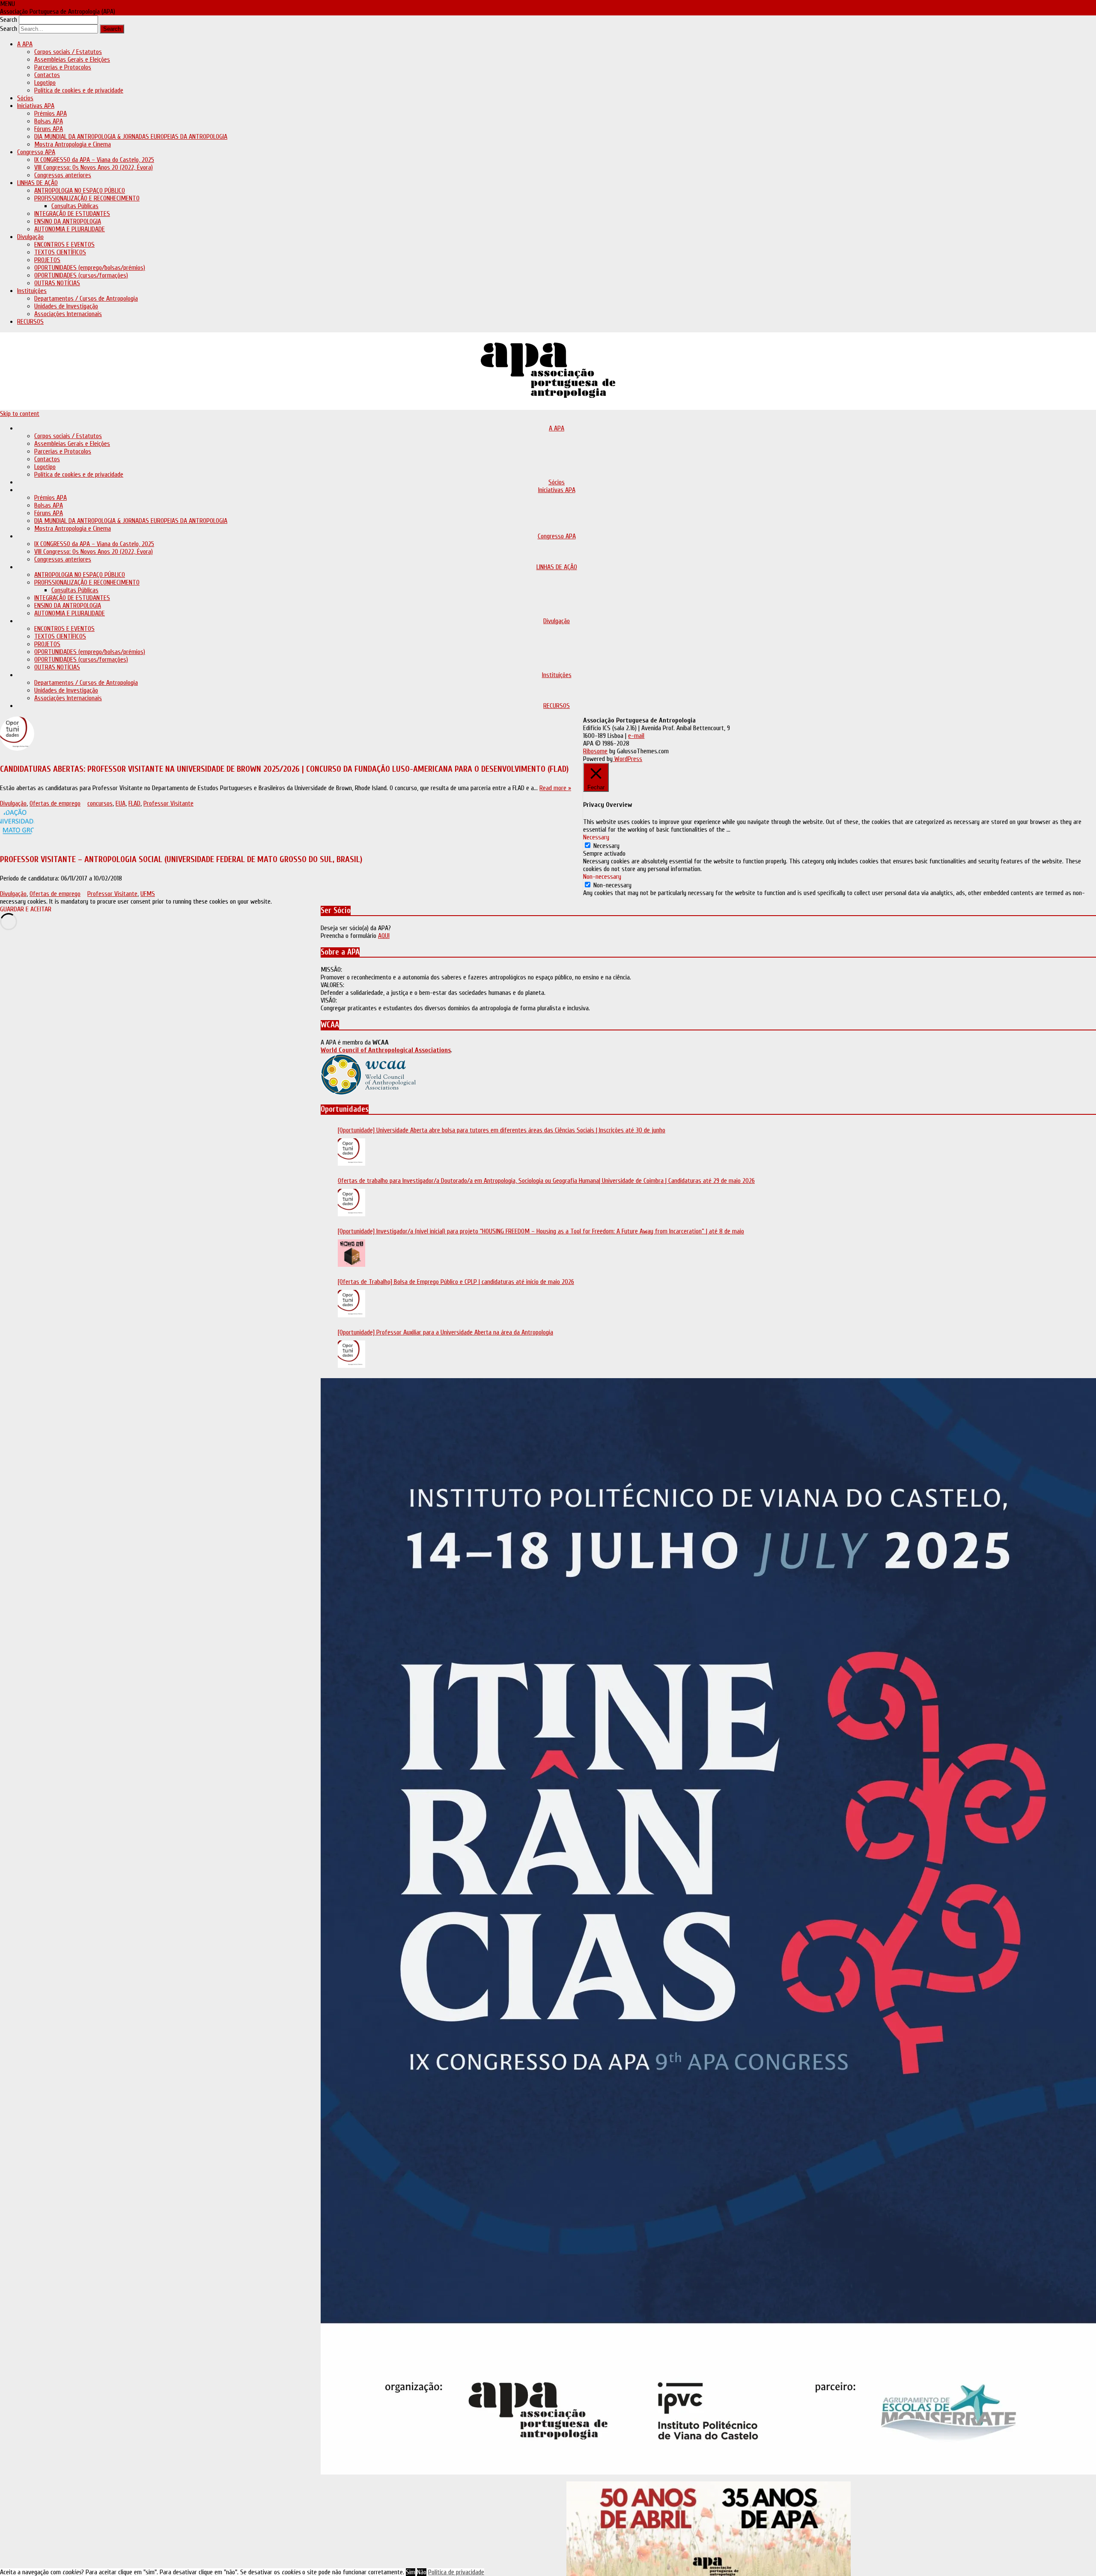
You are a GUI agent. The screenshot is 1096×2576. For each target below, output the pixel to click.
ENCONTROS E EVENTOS (64, 245)
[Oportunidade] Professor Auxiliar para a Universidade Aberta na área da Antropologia (445, 1332)
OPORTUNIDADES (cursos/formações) (81, 275)
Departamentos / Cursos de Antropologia (86, 298)
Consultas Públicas (75, 206)
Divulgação (30, 237)
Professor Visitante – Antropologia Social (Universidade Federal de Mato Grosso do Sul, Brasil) (181, 859)
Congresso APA (36, 152)
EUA (121, 803)
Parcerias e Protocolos (63, 67)
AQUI (384, 936)
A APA (25, 44)
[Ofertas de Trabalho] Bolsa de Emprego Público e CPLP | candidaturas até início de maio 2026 (456, 1282)
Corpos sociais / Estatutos (68, 52)
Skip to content (20, 414)
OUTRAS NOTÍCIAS (57, 283)
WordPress (627, 759)
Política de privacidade (456, 2572)
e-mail (636, 736)
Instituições (32, 291)
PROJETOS (47, 260)
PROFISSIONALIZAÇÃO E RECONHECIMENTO (87, 198)
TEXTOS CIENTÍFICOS (60, 252)
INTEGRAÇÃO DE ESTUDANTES (72, 214)
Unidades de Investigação (66, 306)
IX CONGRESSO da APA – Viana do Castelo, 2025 (94, 160)
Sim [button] (411, 2572)
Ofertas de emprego (55, 803)
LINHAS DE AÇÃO (37, 183)
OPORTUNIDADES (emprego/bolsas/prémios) (90, 268)
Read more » (555, 788)
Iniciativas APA (36, 106)
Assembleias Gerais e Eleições (72, 60)
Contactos (47, 75)
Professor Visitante (168, 803)
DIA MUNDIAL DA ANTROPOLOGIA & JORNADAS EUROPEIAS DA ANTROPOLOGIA (131, 137)
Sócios (25, 98)
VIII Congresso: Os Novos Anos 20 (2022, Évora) (94, 167)
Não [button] (422, 2572)
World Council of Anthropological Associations (386, 1050)
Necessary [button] (596, 837)
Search (9, 20)
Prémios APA (51, 113)
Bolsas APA (49, 121)
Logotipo (45, 83)
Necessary (606, 846)
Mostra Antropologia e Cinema (73, 144)
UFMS (148, 894)
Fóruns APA (49, 129)
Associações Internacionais (68, 314)
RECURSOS (30, 322)
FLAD (134, 803)
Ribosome (595, 751)
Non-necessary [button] (602, 877)
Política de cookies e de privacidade (79, 90)
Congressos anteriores (63, 175)
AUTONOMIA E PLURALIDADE (70, 229)
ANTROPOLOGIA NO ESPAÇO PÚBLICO (80, 191)
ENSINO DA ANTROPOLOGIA (68, 221)
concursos (100, 803)
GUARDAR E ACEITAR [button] (26, 909)
